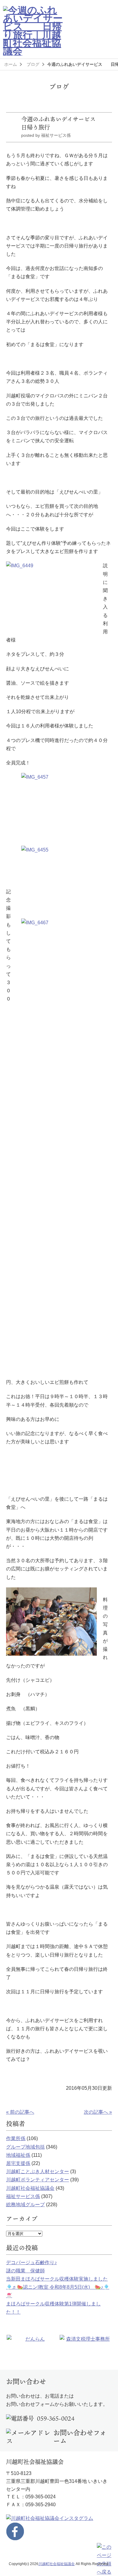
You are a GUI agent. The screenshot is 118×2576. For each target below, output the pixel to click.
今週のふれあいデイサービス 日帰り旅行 (64, 123)
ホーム (11, 64)
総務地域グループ (25, 2205)
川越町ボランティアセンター (38, 2180)
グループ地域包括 (25, 2147)
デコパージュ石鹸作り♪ (31, 2262)
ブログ (33, 64)
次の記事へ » (98, 2112)
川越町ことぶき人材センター (38, 2171)
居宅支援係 (18, 2163)
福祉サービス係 (23, 2196)
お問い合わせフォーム (80, 2437)
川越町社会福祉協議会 (30, 2188)
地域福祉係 (18, 2155)
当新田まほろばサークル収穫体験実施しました (57, 2279)
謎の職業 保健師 (25, 2271)
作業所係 (16, 2138)
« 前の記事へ (20, 2112)
